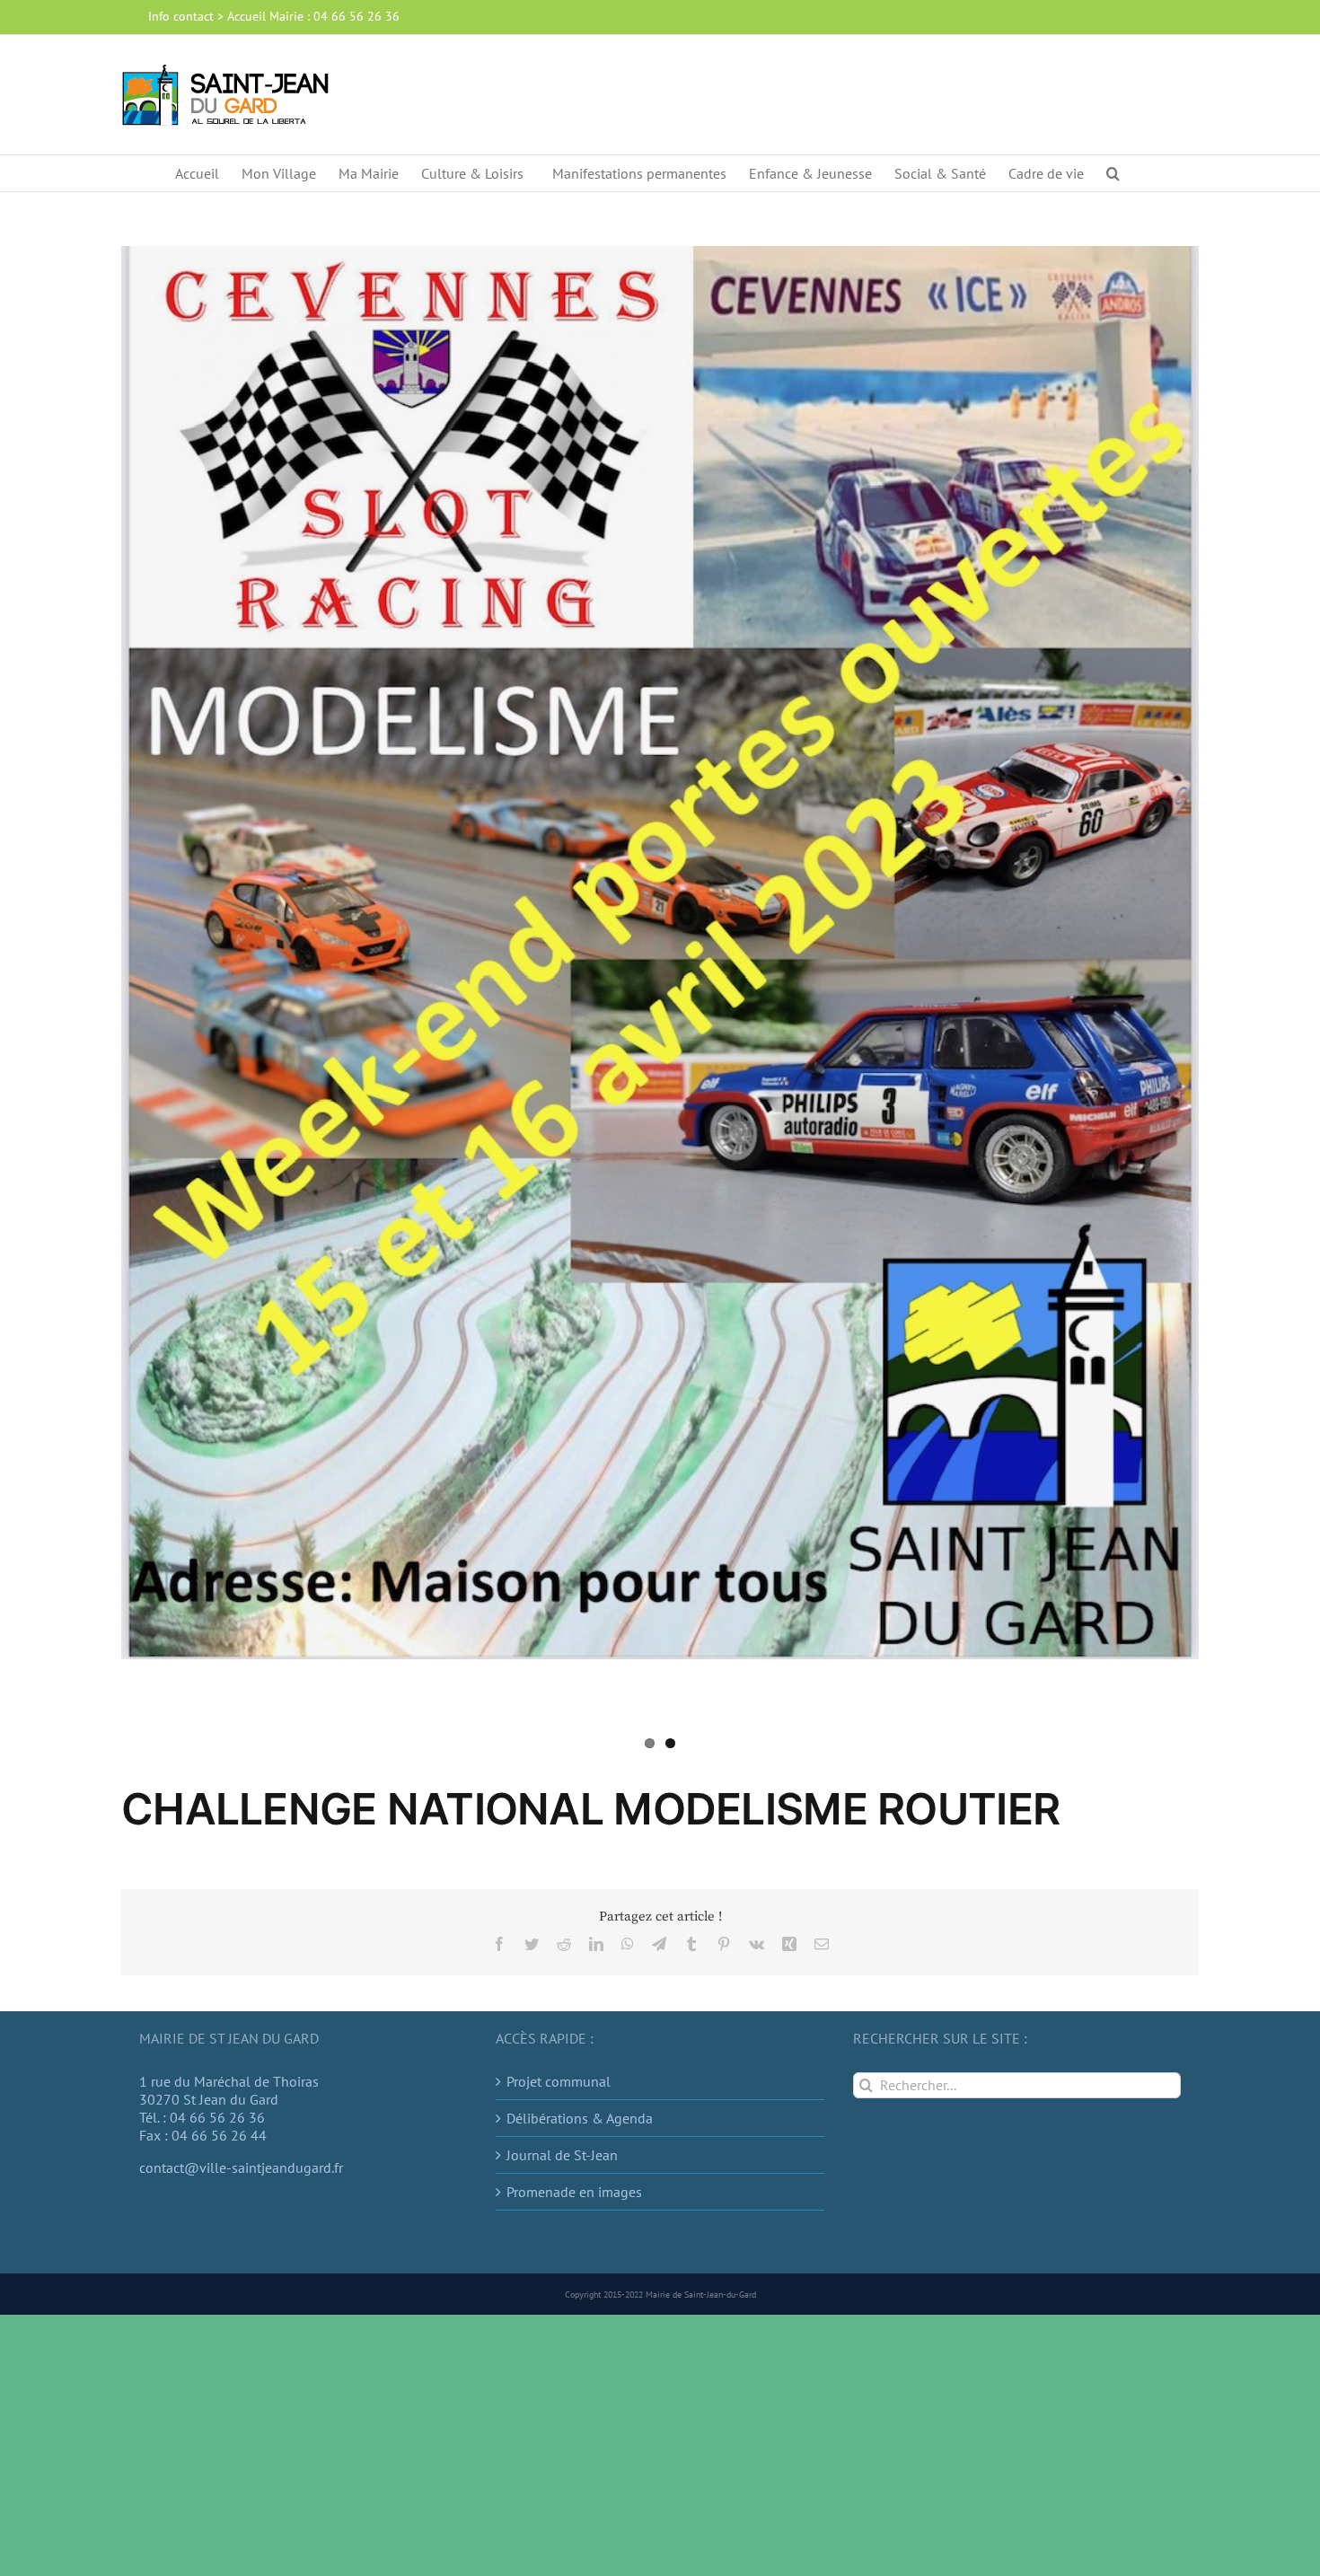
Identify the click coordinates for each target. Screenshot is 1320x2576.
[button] (1113, 173)
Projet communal (559, 2081)
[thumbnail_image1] (660, 953)
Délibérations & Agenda (580, 2118)
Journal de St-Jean (562, 2155)
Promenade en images (574, 2192)
